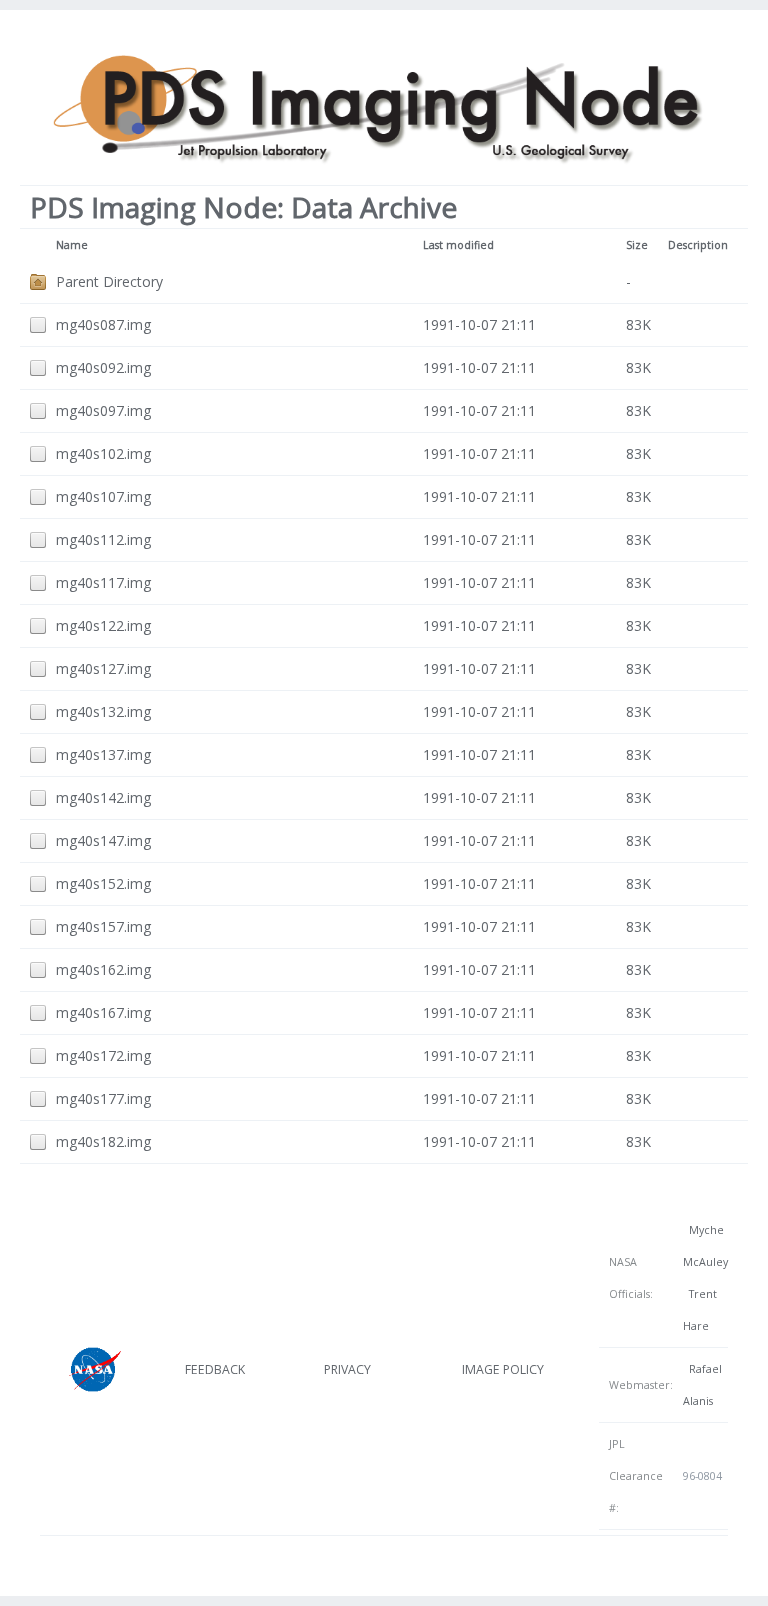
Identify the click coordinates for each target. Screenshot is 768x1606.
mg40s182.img (103, 1141)
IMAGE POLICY (503, 1369)
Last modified (458, 245)
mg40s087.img (103, 324)
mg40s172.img (103, 1055)
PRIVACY (347, 1369)
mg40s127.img (103, 668)
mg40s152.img (103, 883)
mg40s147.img (103, 840)
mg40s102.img (103, 453)
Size (637, 245)
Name (72, 245)
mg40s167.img (103, 1012)
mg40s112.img (103, 539)
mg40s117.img (103, 582)
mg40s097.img (103, 410)
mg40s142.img (103, 797)
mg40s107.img (103, 496)
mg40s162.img (103, 969)
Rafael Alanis (702, 1385)
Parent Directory (109, 281)
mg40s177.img (103, 1098)
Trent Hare (700, 1310)
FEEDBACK (215, 1369)
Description (698, 245)
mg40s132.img (103, 711)
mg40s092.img (103, 367)
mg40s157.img (103, 926)
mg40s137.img (103, 754)
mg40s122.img (103, 625)
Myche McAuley (705, 1246)
